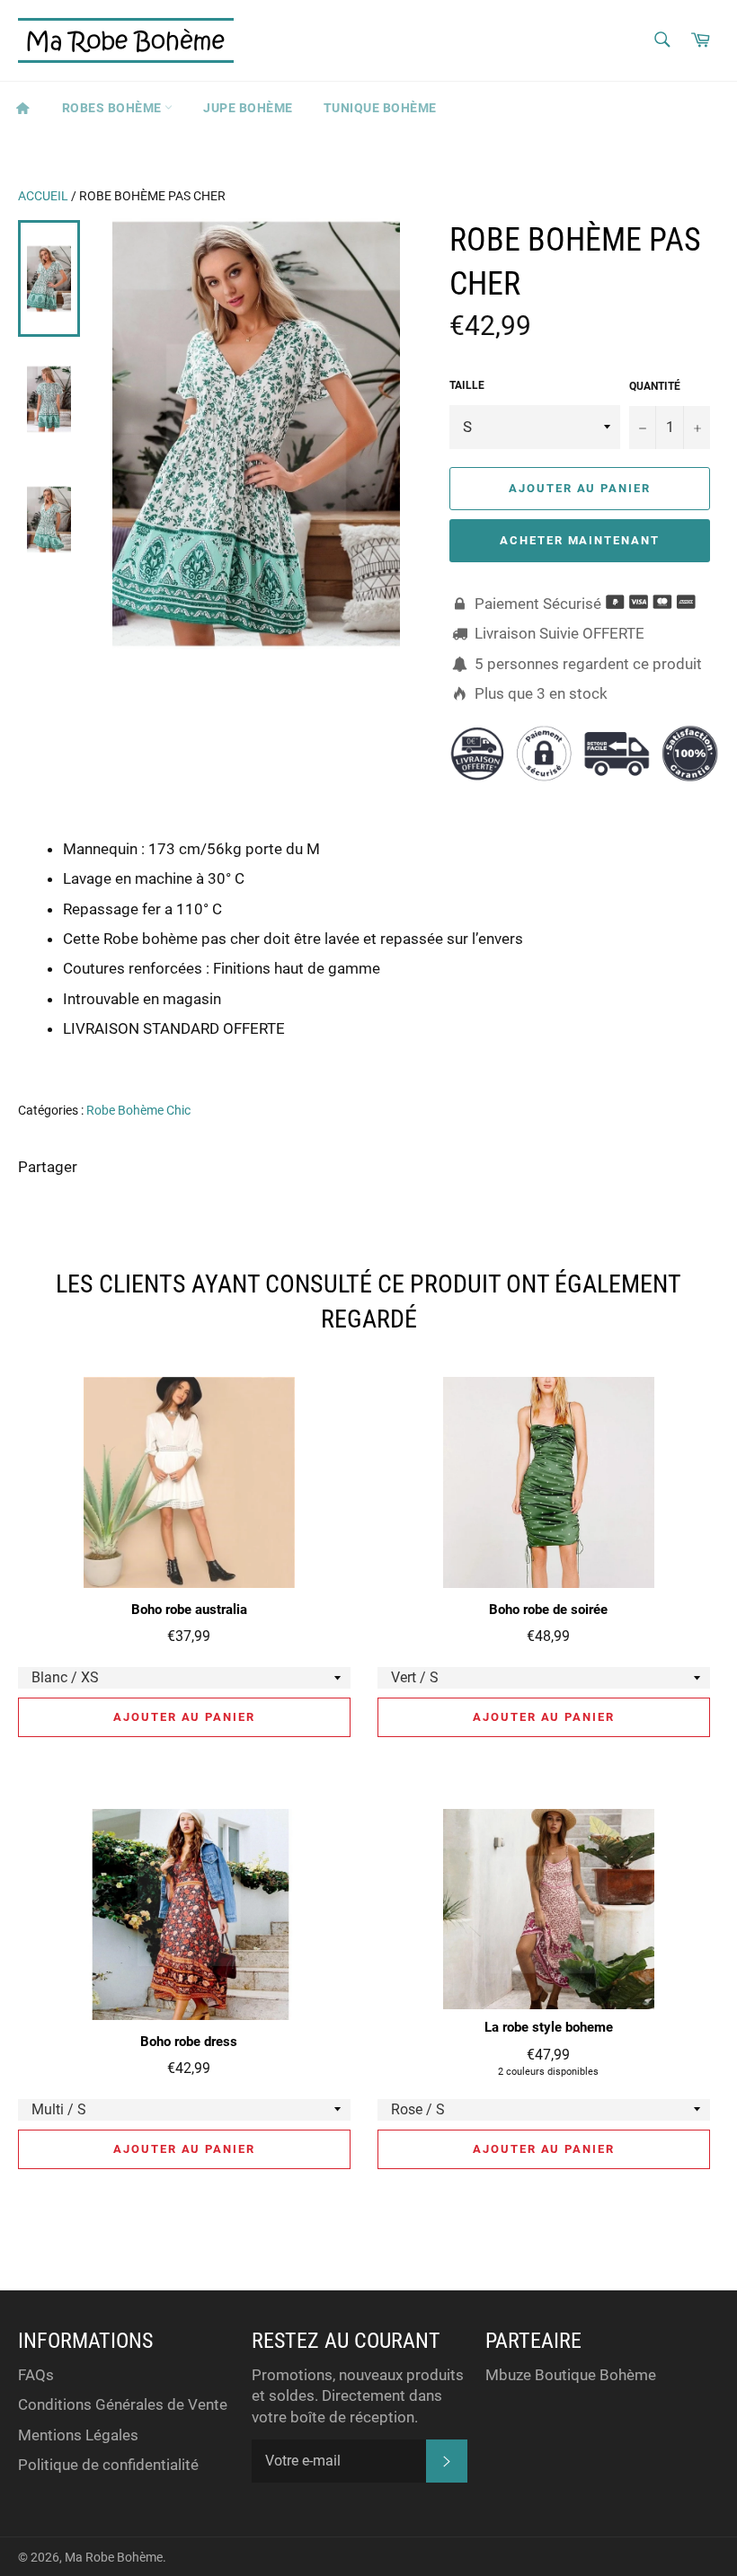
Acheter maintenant (580, 540)
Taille (467, 385)
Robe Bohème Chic (138, 1110)
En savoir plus (639, 1054)
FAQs (36, 2375)
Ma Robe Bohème (114, 2557)
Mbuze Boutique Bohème (571, 2375)
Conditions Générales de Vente (123, 2404)
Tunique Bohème (380, 108)
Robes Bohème (114, 108)
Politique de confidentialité (108, 2465)
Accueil (43, 196)
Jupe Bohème (248, 108)
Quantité (655, 386)
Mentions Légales (78, 2435)
